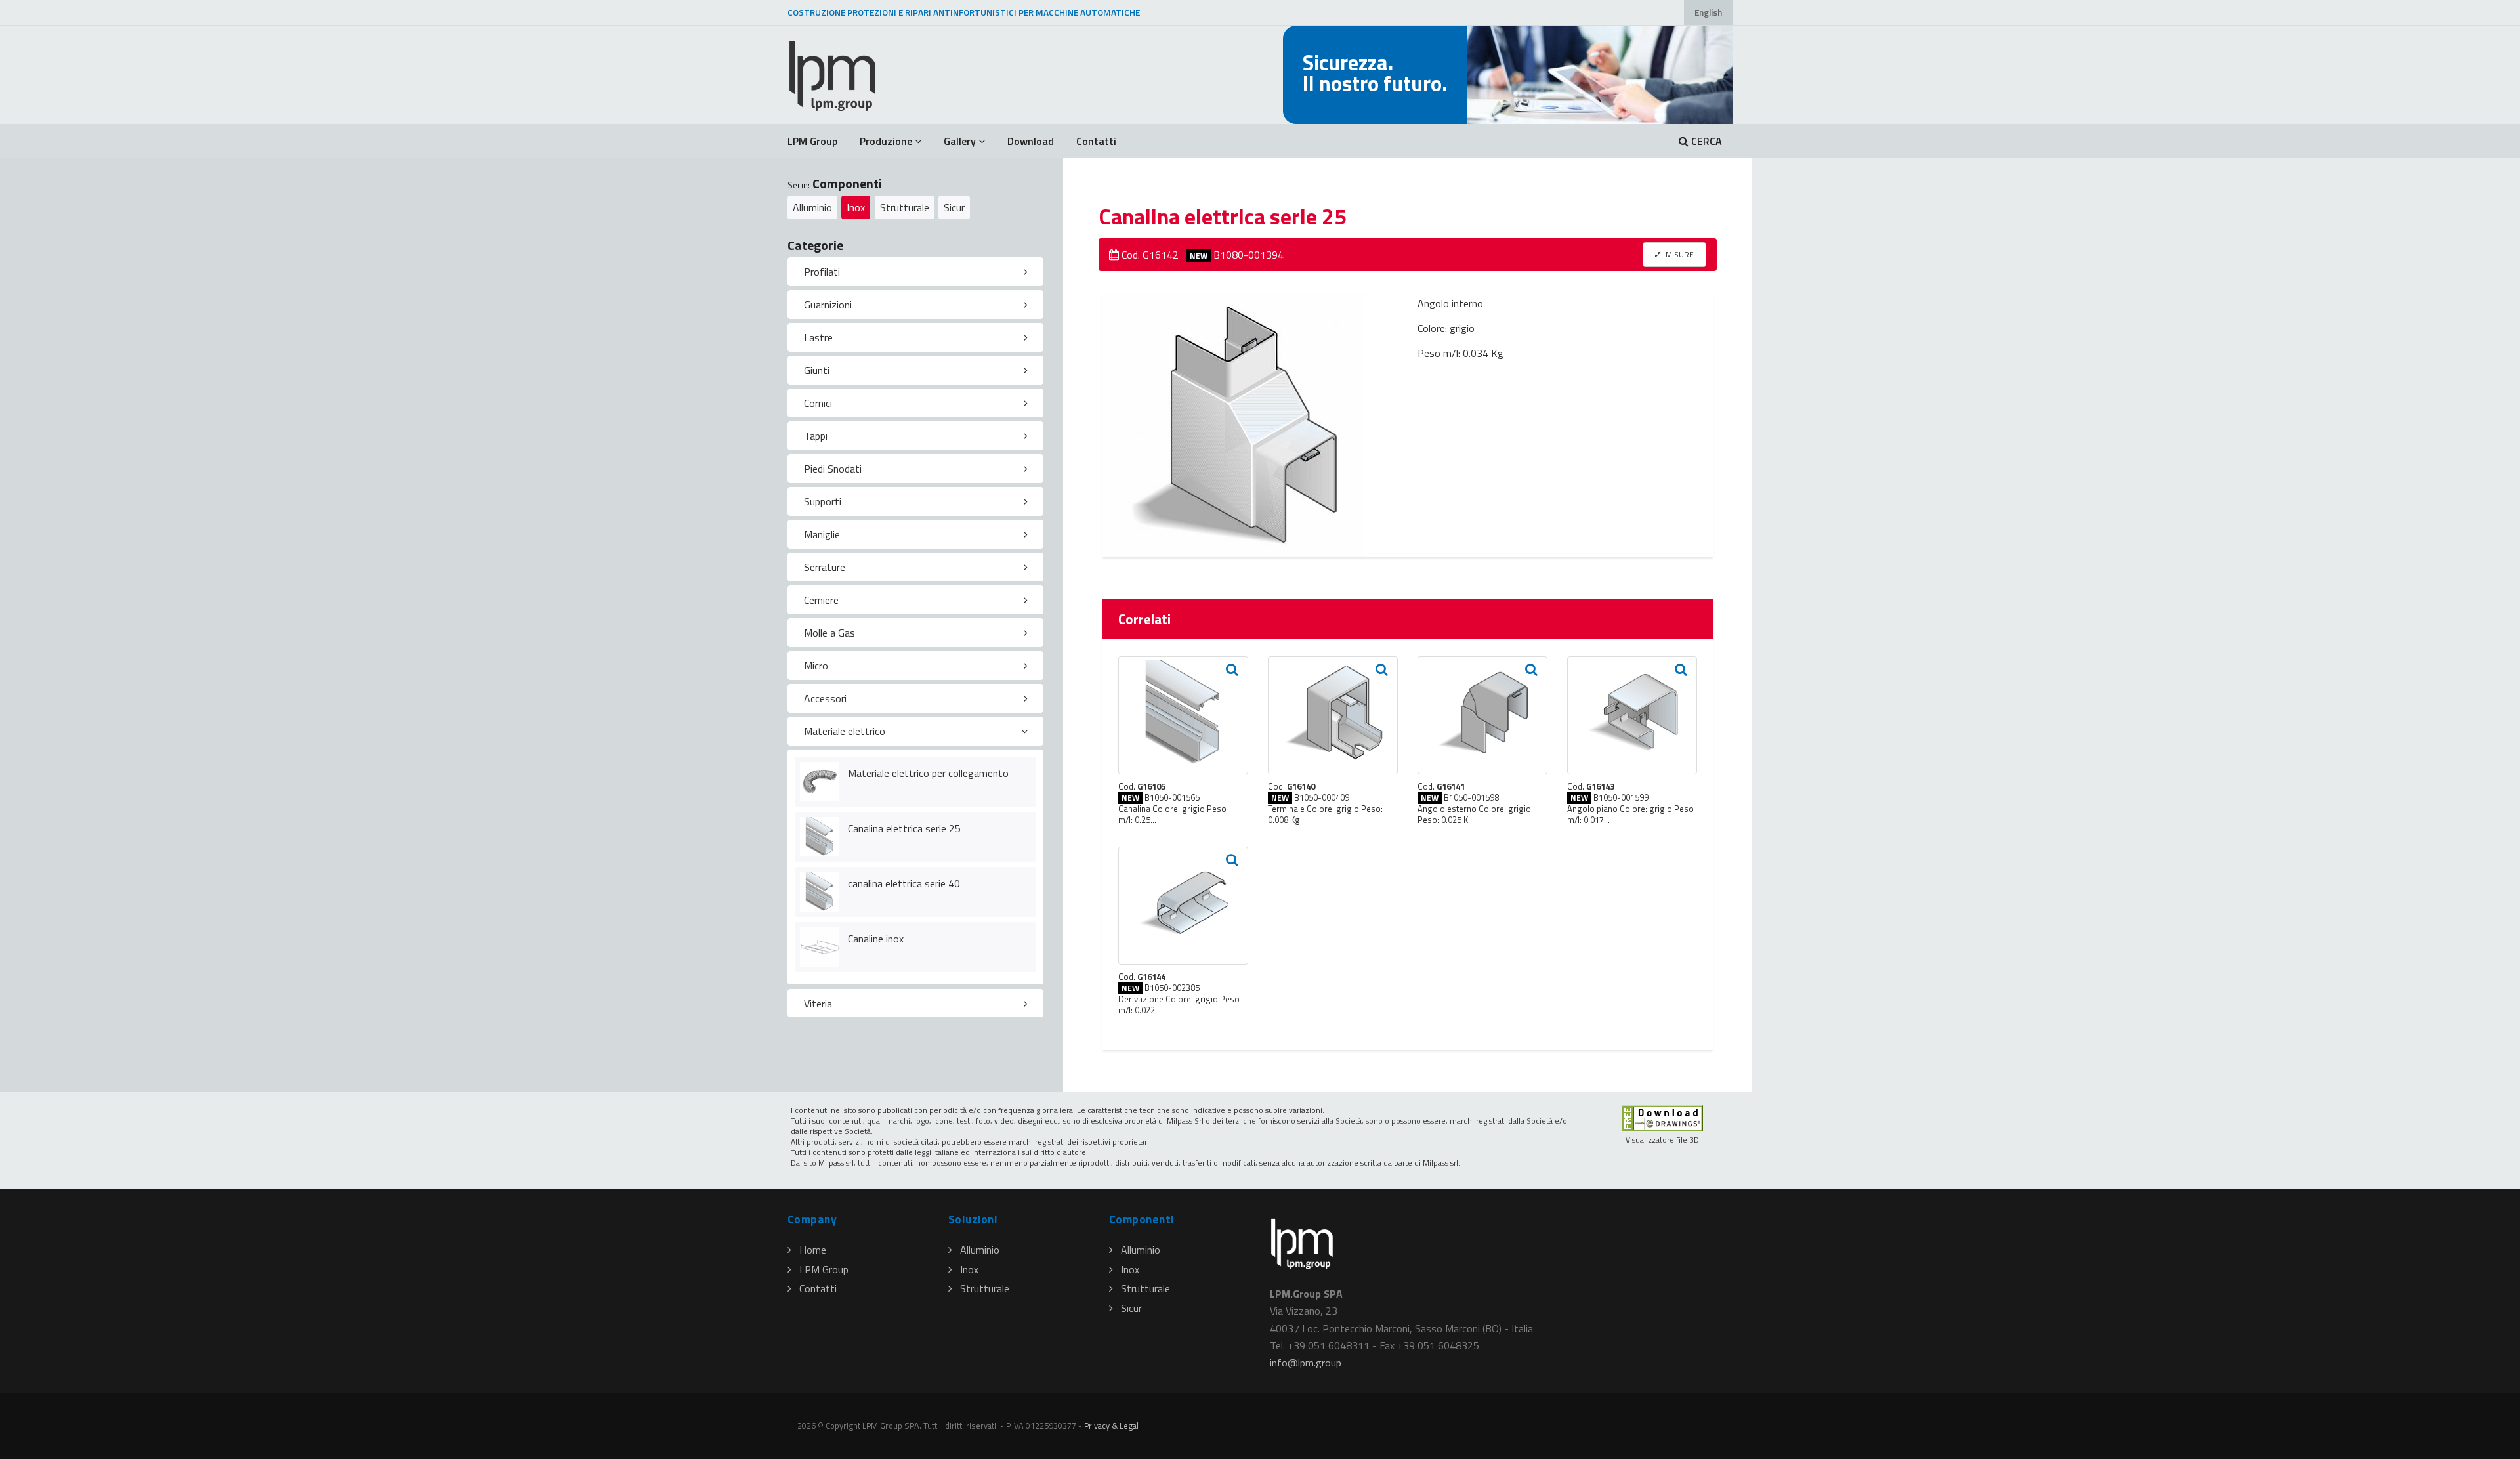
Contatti (1096, 141)
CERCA (1705, 141)
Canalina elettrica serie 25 (904, 828)
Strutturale (905, 207)
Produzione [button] (886, 141)
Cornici (818, 403)
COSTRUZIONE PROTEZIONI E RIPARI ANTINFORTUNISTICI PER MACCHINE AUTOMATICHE (964, 12)
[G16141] (1482, 715)
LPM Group (812, 141)
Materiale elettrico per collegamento (928, 773)
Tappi (816, 436)
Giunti (817, 370)
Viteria (818, 1004)
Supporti (823, 501)
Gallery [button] (960, 141)
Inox (856, 207)
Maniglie (822, 534)
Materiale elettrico (845, 731)
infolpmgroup (1306, 1363)
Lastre (818, 337)
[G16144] (1183, 906)
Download (1031, 141)
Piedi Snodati (833, 469)
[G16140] (1333, 715)
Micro (816, 666)
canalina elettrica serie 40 (904, 883)
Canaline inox (876, 939)
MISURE (1679, 254)
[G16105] (1183, 715)
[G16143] (1632, 715)
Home (813, 1250)
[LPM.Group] (833, 75)
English (1708, 12)
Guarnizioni (828, 305)
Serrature (825, 567)
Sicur (954, 207)
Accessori (825, 698)
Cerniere (821, 600)
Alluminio (812, 207)
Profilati (822, 272)
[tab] (915, 272)
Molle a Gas (829, 633)
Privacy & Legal (1111, 1426)
